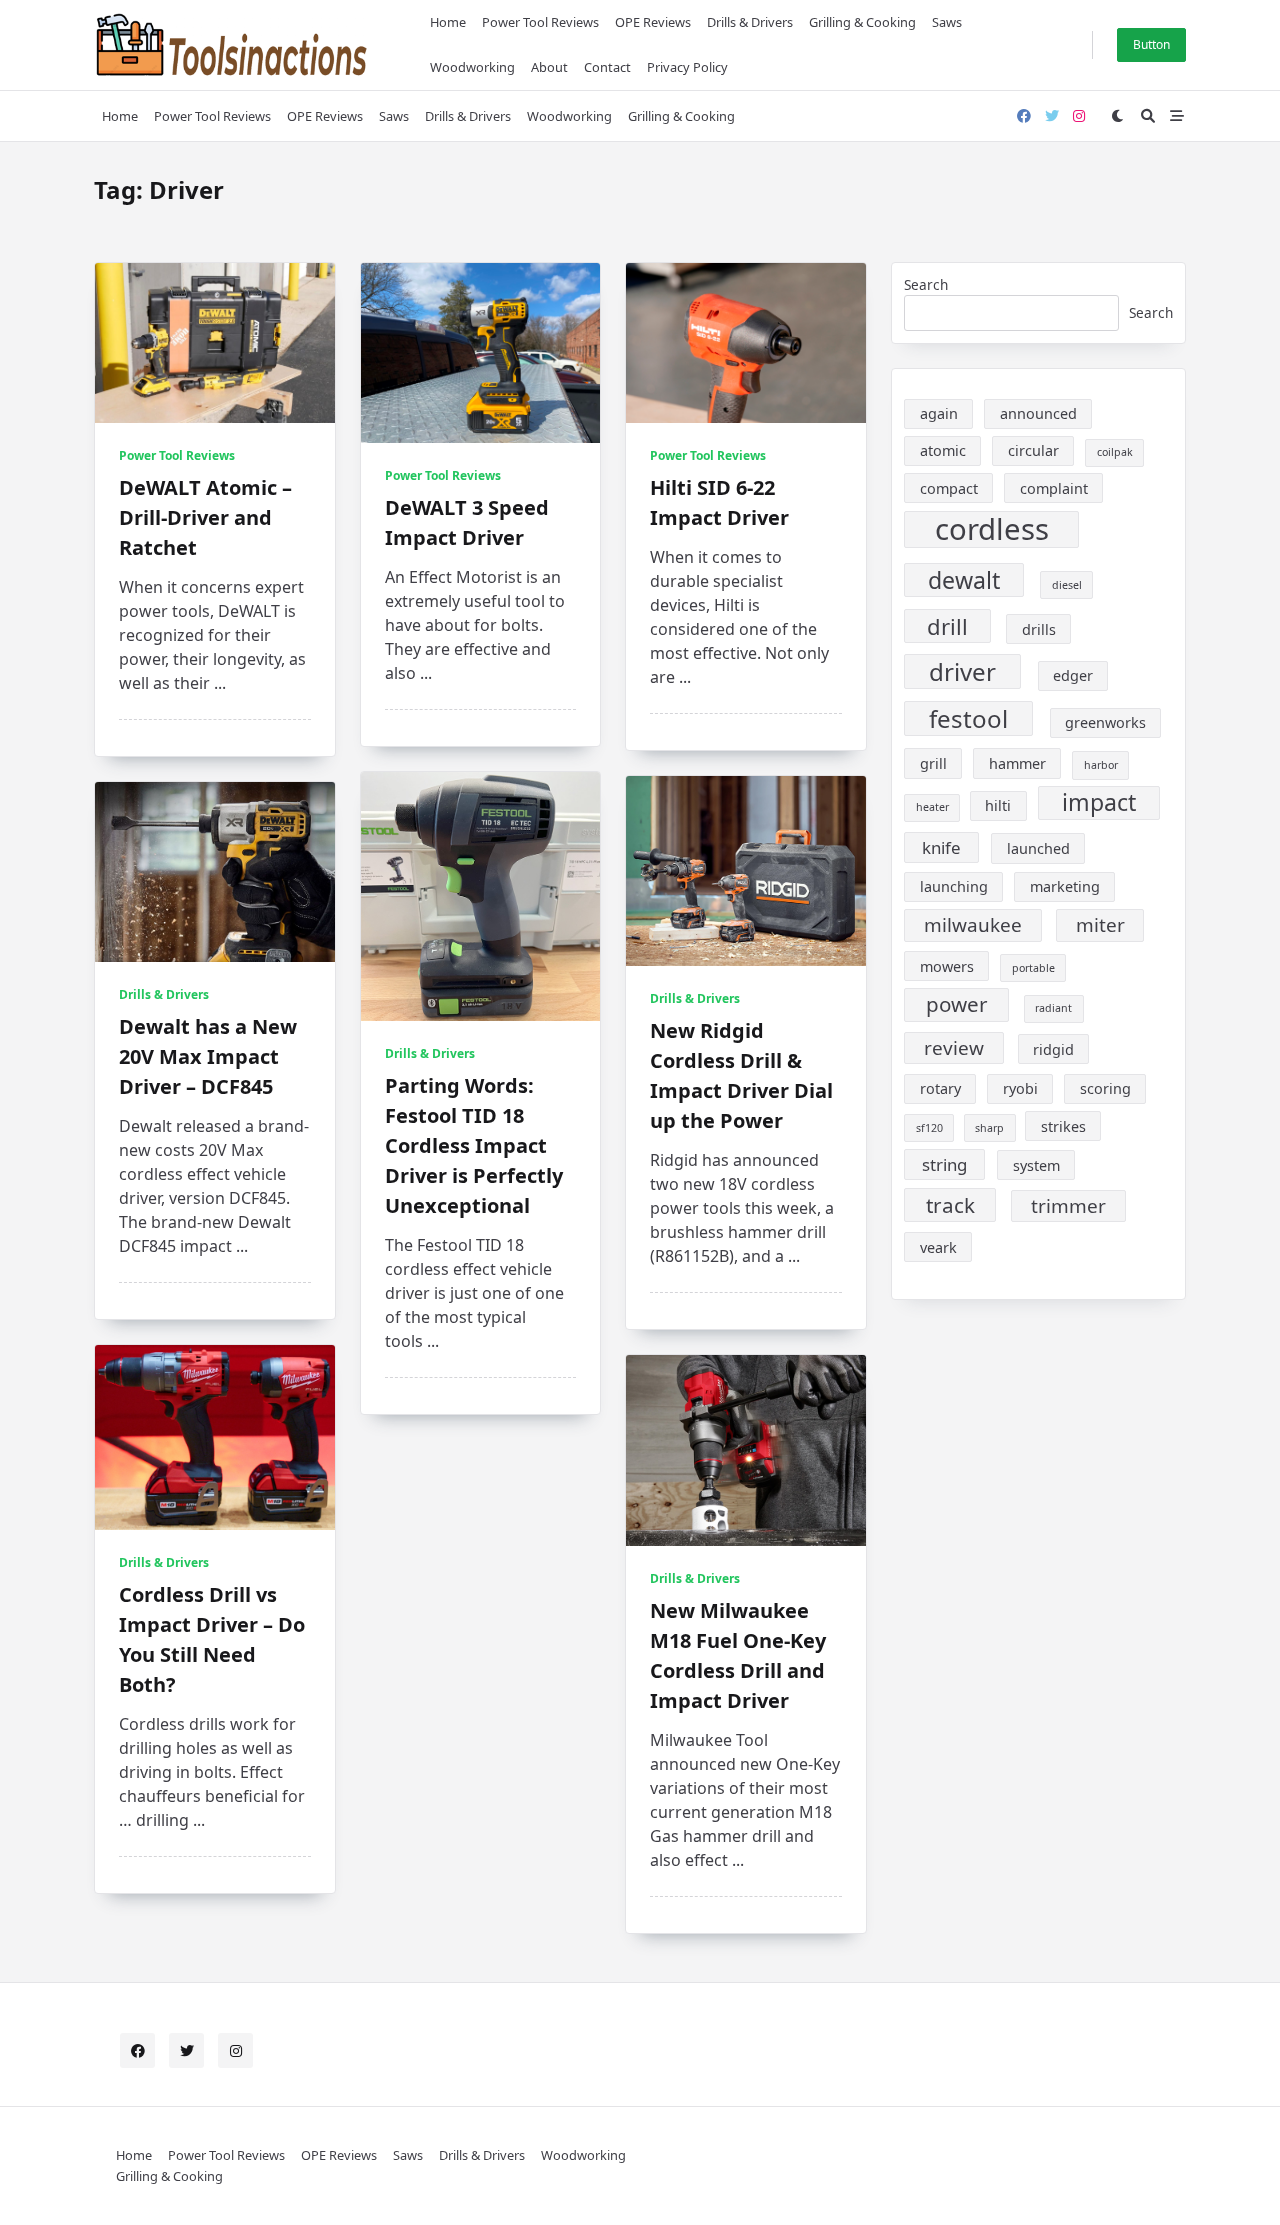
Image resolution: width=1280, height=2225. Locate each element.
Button (1151, 44)
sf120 (929, 1128)
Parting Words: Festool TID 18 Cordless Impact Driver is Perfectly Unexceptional (474, 1145)
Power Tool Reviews (540, 22)
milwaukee (973, 925)
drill (947, 626)
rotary (940, 1088)
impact (1099, 802)
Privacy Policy (687, 67)
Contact (607, 67)
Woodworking (472, 67)
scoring (1105, 1088)
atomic (943, 450)
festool (968, 718)
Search (926, 284)
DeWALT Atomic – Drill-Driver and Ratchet (205, 517)
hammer (1017, 763)
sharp (989, 1128)
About (549, 67)
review (954, 1048)
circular (1033, 450)
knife (941, 847)
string (944, 1164)
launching (954, 886)
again (939, 413)
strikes (1063, 1126)
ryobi (1020, 1088)
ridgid (1053, 1049)
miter (1100, 925)
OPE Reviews (653, 22)
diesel (1067, 585)
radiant (1053, 1008)
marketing (1065, 886)
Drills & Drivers (750, 22)
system (1036, 1165)
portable (1033, 968)
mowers (947, 966)
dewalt (964, 580)
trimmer (1068, 1206)
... (220, 683)
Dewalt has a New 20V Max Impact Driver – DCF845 (208, 1056)
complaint (1054, 488)
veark (938, 1247)
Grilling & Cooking (862, 22)
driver (962, 671)
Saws (947, 22)
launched (1038, 848)
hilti (998, 805)
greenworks (1105, 722)
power (957, 1004)
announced (1038, 413)
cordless (992, 530)
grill (933, 763)
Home (448, 22)
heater (932, 807)
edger (1073, 675)
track (950, 1205)
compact (949, 488)
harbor (1101, 765)
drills (1039, 629)
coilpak (1115, 452)
